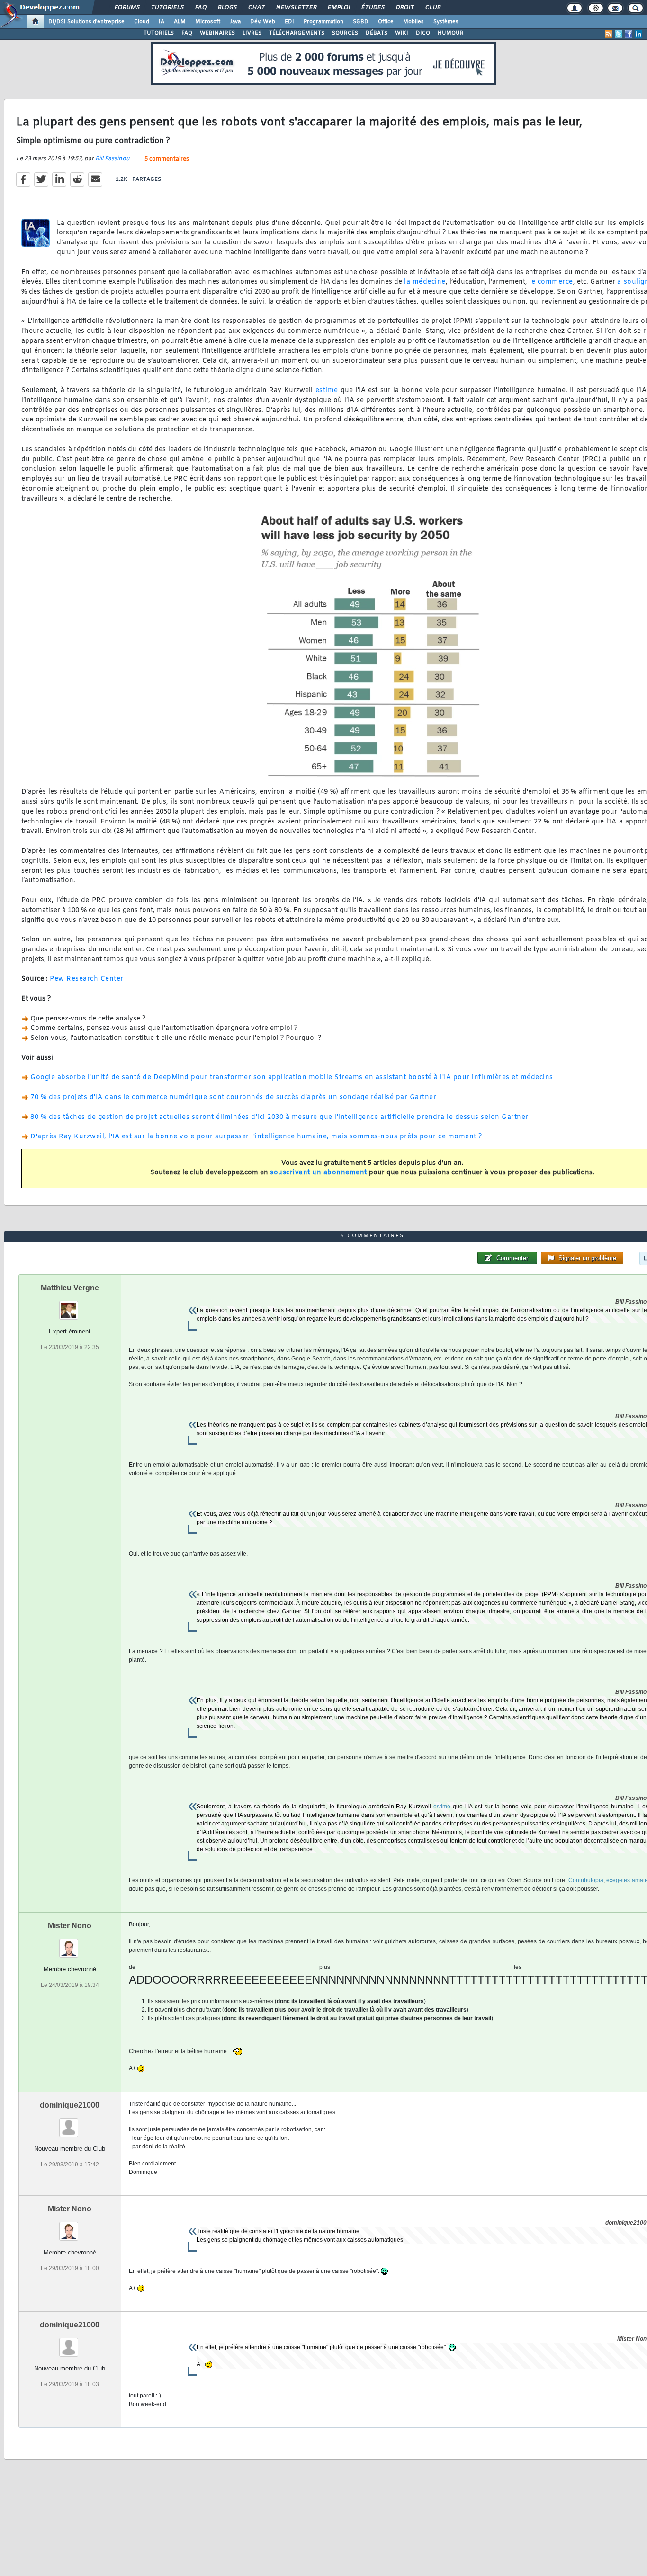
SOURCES (345, 33)
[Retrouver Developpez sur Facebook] (629, 34)
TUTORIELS (159, 33)
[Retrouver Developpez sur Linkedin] (638, 34)
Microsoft (208, 22)
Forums (127, 8)
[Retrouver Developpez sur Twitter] (619, 34)
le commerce (551, 282)
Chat (256, 8)
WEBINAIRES (217, 33)
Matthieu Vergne (70, 1288)
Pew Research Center (87, 979)
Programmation (323, 22)
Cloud (142, 22)
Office (386, 22)
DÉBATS (377, 33)
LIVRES (252, 33)
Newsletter (296, 8)
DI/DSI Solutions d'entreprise (86, 22)
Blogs (227, 8)
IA (162, 22)
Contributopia (586, 1880)
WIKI (402, 33)
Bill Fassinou (112, 159)
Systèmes (446, 22)
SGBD (361, 22)
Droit (404, 8)
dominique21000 (70, 2105)
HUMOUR (451, 33)
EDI (289, 22)
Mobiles (413, 22)
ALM (180, 22)
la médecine (425, 282)
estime (327, 390)
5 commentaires (167, 159)
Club (432, 8)
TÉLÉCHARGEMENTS (297, 33)
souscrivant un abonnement (319, 1173)
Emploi (338, 8)
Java (235, 22)
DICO (423, 33)
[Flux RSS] (609, 34)
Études (373, 8)
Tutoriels (167, 8)
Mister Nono (70, 1926)
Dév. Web (263, 22)
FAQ (200, 8)
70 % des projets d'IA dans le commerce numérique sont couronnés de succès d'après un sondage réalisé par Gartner (233, 1097)
